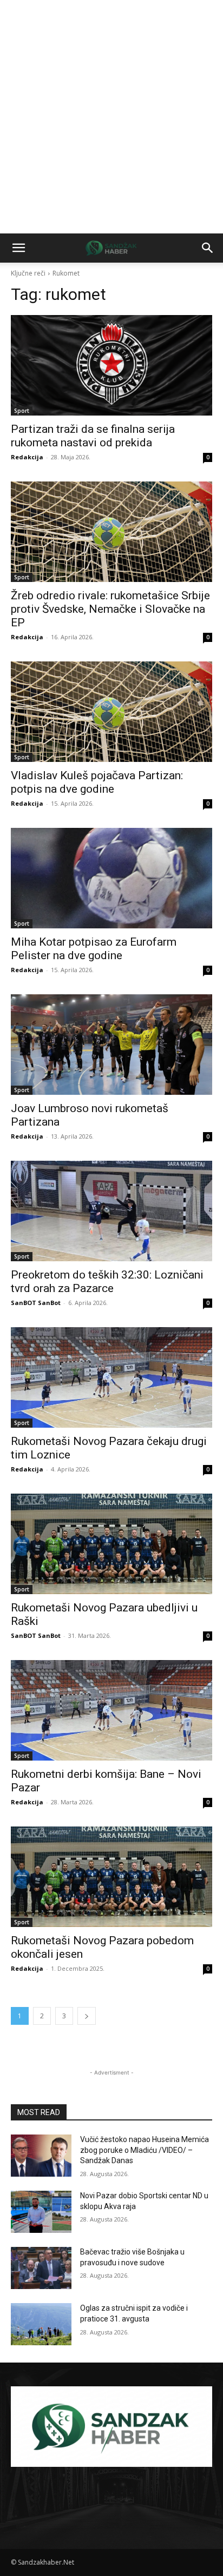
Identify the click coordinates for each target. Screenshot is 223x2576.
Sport (22, 411)
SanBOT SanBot (36, 1303)
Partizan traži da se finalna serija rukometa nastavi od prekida (93, 436)
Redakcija (27, 457)
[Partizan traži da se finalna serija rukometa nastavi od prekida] (111, 365)
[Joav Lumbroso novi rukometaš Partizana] (111, 1045)
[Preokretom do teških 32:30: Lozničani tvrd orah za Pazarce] (111, 1211)
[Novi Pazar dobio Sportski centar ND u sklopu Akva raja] (41, 2212)
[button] (18, 248)
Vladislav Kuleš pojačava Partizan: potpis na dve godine (97, 782)
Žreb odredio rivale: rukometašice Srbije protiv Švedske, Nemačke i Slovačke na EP (110, 609)
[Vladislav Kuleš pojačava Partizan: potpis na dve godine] (111, 712)
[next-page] (87, 2016)
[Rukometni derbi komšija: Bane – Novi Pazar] (111, 1710)
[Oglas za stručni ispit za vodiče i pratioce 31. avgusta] (41, 2324)
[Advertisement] (111, 117)
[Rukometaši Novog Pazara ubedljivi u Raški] (111, 1544)
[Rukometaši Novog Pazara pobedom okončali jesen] (111, 1877)
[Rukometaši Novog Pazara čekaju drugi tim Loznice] (111, 1377)
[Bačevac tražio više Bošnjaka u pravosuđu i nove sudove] (41, 2268)
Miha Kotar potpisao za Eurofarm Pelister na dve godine (94, 949)
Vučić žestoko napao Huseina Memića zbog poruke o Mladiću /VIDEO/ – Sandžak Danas (145, 2150)
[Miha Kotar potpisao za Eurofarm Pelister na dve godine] (111, 878)
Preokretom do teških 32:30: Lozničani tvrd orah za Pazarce (107, 1282)
